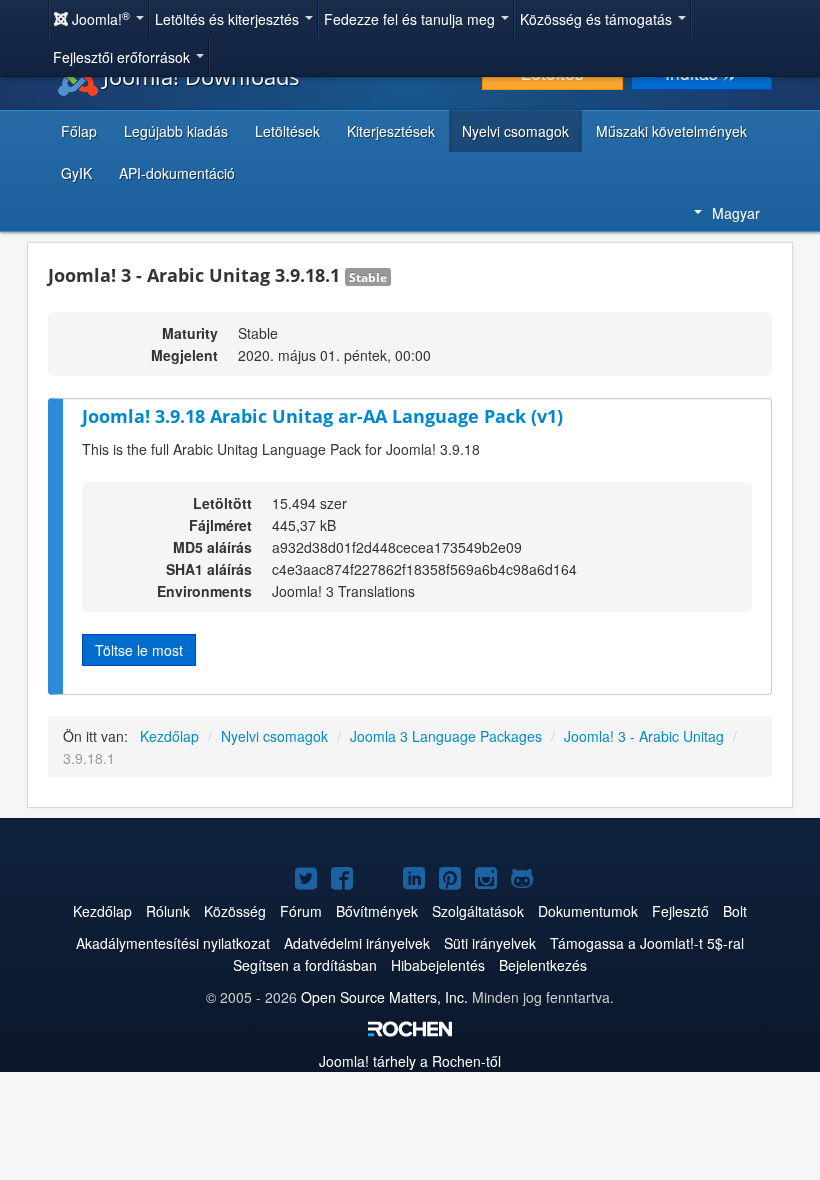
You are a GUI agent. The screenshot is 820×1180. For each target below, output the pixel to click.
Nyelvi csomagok (515, 131)
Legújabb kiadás (176, 131)
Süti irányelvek (490, 943)
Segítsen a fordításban (305, 965)
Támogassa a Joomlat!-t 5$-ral (647, 943)
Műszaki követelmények (671, 131)
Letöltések (287, 131)
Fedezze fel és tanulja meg (411, 19)
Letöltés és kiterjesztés (229, 19)
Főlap (79, 131)
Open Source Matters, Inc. (384, 997)
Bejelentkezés (543, 965)
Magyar (736, 213)
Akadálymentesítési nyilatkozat (173, 943)
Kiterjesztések (391, 131)
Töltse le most (139, 650)
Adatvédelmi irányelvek (357, 943)
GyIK (76, 173)
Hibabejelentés (438, 965)
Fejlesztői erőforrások (123, 57)
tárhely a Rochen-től (410, 1061)
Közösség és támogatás (598, 19)
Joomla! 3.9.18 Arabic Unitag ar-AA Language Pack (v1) (322, 416)
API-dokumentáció (177, 173)
